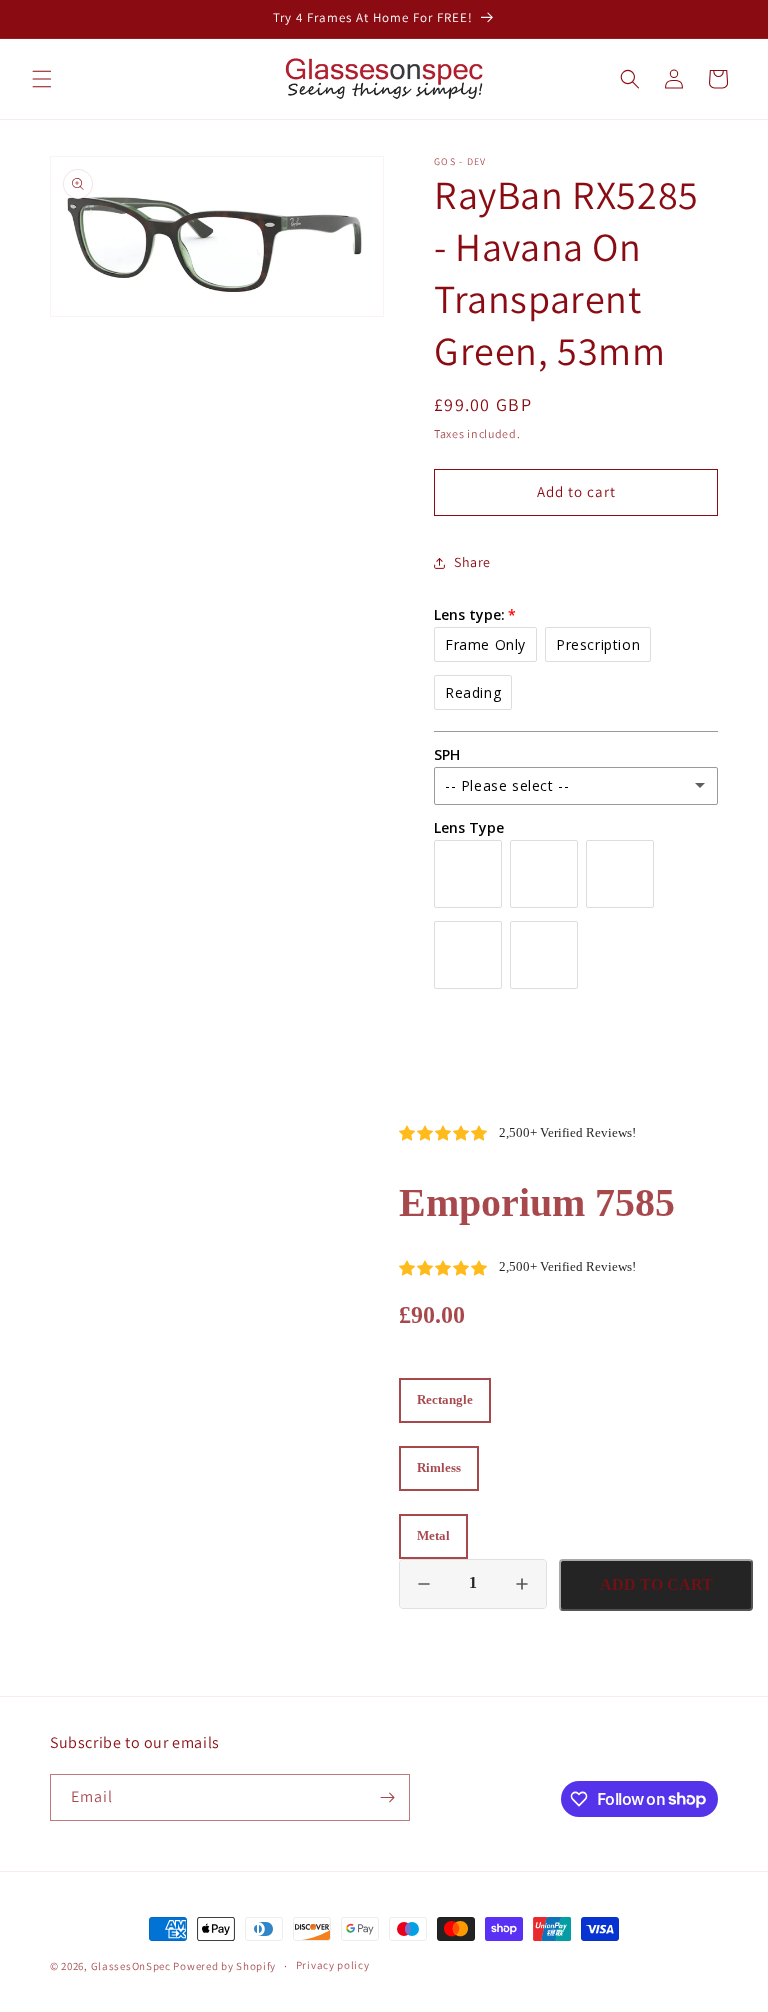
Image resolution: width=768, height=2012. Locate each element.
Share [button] (472, 562)
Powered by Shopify (224, 1966)
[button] (42, 79)
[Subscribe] (387, 1797)
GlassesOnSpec (131, 1966)
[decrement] (424, 1584)
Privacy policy (333, 1965)
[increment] (522, 1584)
